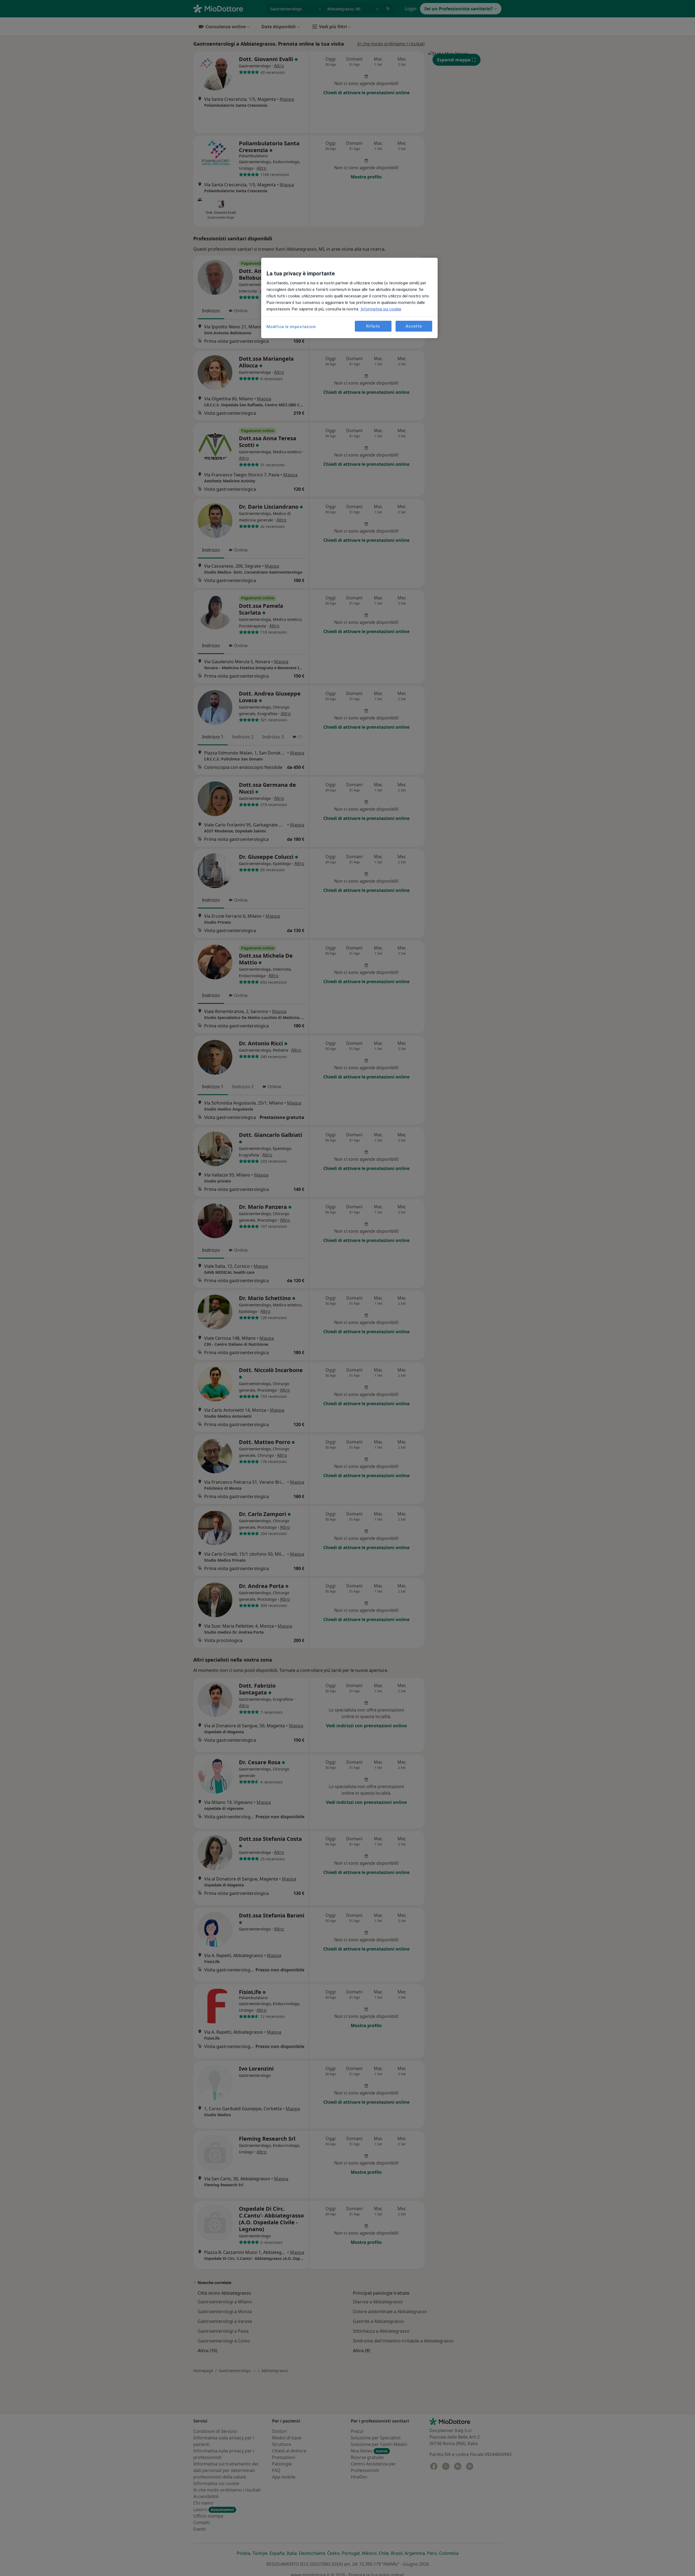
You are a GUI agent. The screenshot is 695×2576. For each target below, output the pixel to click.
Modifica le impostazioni (291, 327)
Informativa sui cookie (380, 309)
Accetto (414, 326)
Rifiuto (373, 326)
